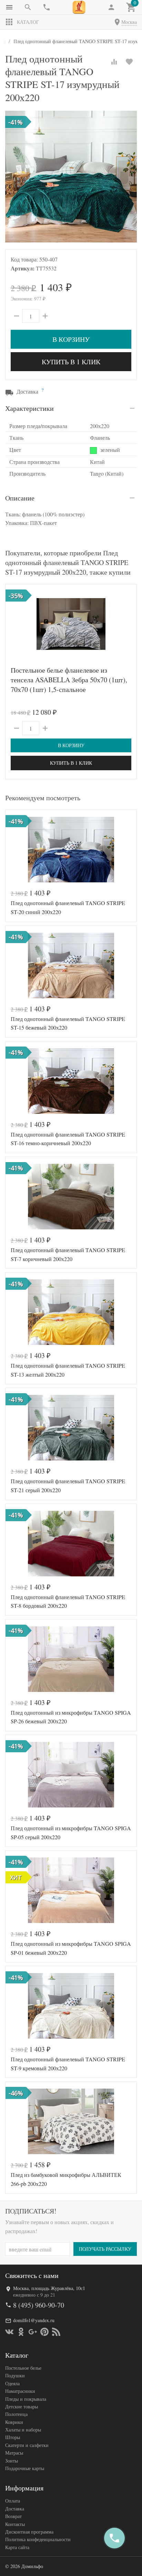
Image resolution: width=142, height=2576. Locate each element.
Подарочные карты (25, 2468)
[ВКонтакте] (9, 2332)
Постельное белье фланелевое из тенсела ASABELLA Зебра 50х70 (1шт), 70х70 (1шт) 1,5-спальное (69, 680)
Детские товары (22, 2406)
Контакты (15, 2524)
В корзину (71, 339)
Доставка (15, 2509)
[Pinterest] (44, 2332)
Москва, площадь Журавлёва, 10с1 (49, 2288)
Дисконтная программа (29, 2532)
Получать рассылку (105, 2249)
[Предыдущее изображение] (15, 624)
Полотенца (16, 2414)
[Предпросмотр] (71, 624)
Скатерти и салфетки (27, 2445)
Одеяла (12, 2383)
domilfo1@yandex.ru (34, 2320)
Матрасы (14, 2453)
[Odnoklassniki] (21, 2332)
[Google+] (33, 2332)
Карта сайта (17, 2547)
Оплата (13, 2501)
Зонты (12, 2461)
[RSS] (56, 2332)
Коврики (14, 2422)
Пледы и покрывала (26, 2399)
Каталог (28, 22)
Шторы (13, 2437)
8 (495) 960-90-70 (39, 2305)
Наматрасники (20, 2391)
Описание (20, 498)
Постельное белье (23, 2368)
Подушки (15, 2375)
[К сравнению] (114, 62)
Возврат (13, 2516)
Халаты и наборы (23, 2430)
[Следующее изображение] (127, 624)
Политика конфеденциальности (38, 2539)
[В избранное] (129, 62)
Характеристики (29, 408)
